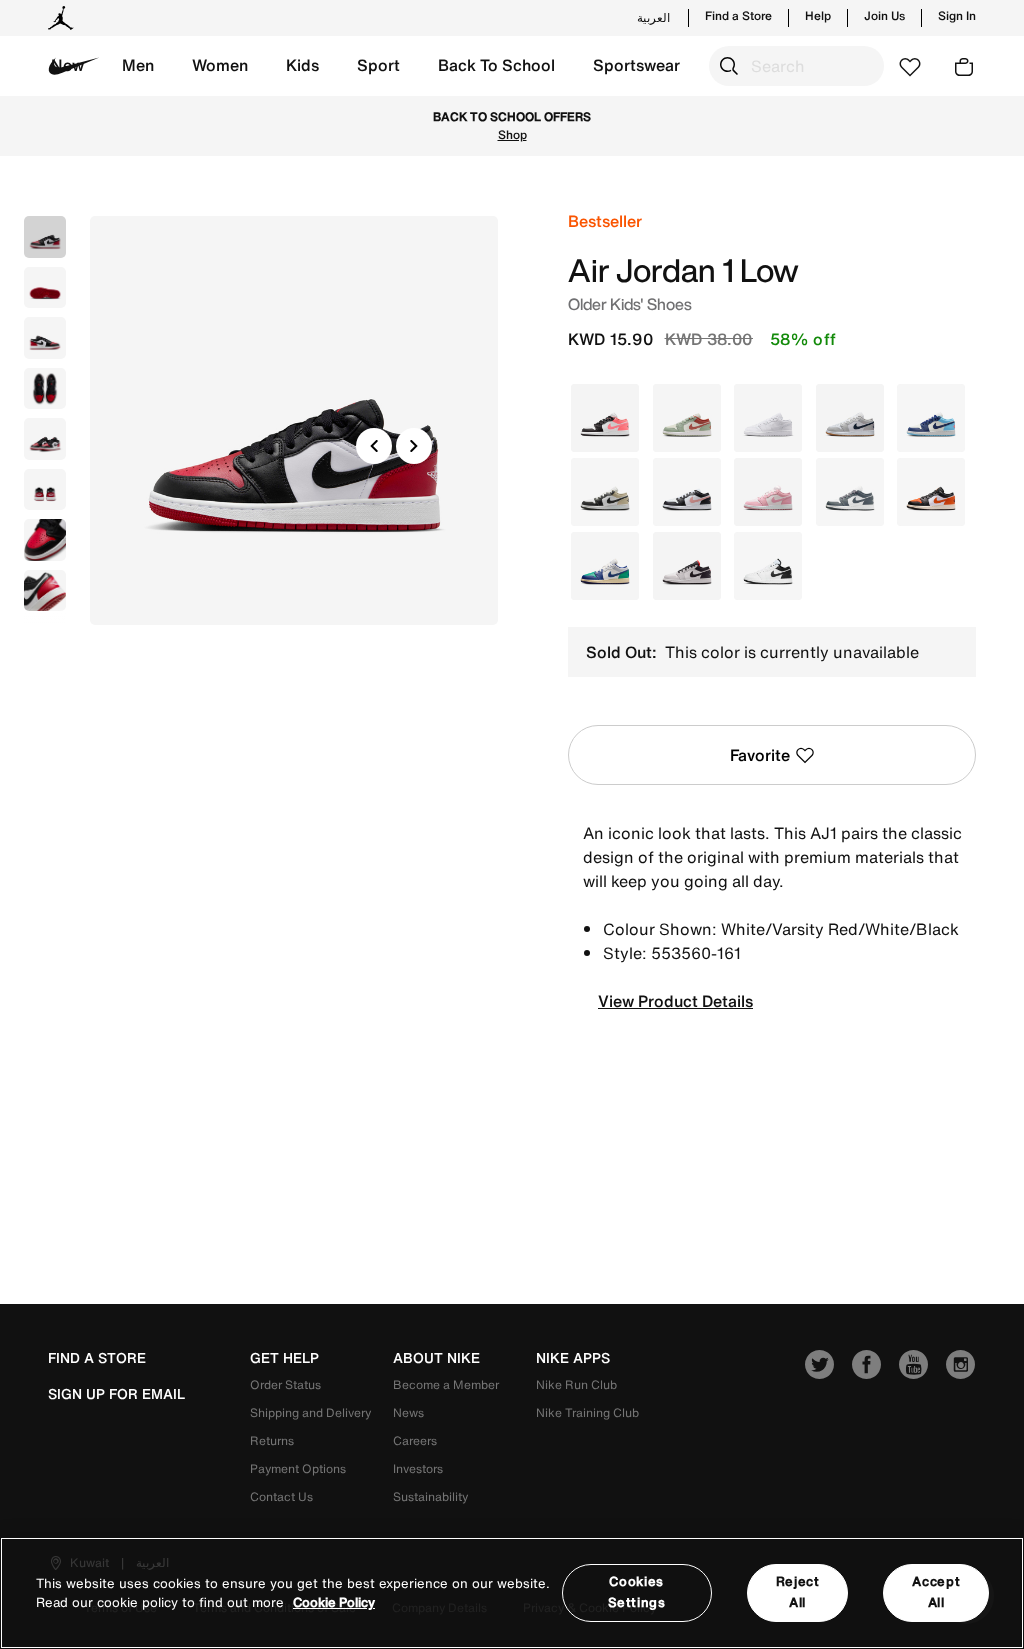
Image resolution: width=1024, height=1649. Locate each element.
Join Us (884, 16)
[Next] (414, 446)
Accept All (936, 1592)
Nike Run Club (576, 1384)
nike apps (573, 1358)
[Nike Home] (74, 66)
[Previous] (374, 446)
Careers (415, 1440)
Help (818, 16)
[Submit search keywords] (729, 66)
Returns (272, 1440)
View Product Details (675, 1001)
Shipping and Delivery (310, 1412)
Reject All (798, 1592)
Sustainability (430, 1496)
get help (284, 1358)
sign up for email (116, 1394)
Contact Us (281, 1496)
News (408, 1412)
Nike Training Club (587, 1412)
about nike (436, 1358)
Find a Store (738, 16)
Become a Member (446, 1384)
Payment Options (298, 1468)
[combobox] (796, 66)
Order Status (285, 1384)
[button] (138, 66)
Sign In (957, 16)
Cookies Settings (637, 1592)
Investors (418, 1468)
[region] (512, 1593)
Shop (512, 134)
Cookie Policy (334, 1602)
